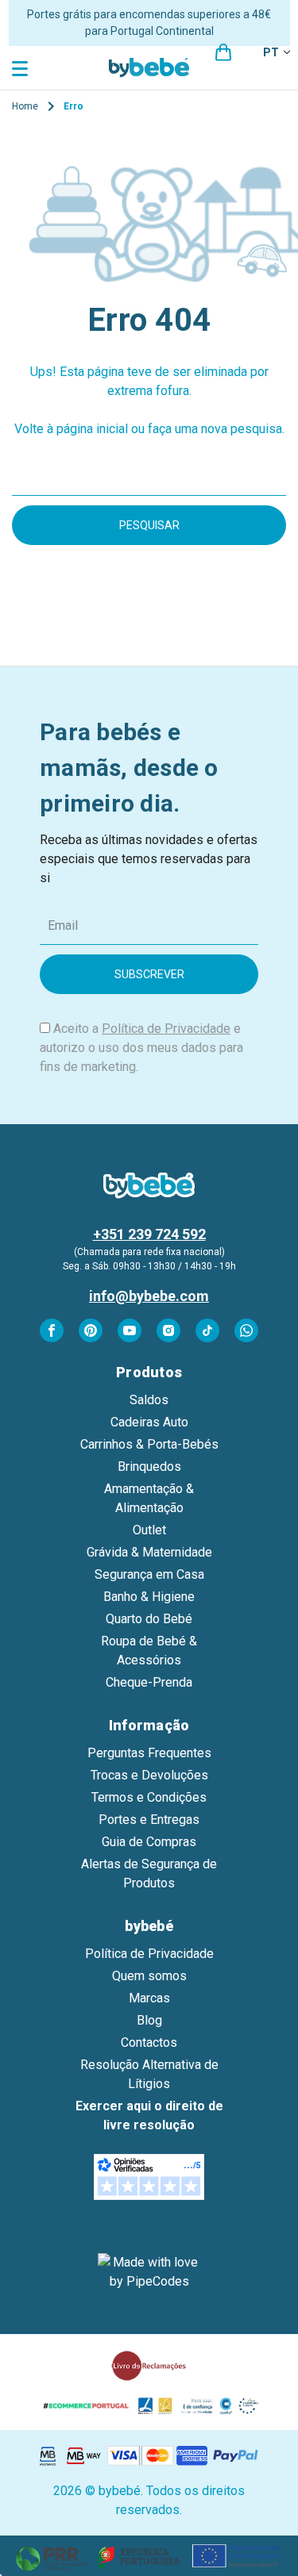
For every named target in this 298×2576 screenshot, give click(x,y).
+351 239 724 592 (149, 1234)
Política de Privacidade (166, 1029)
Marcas (149, 1998)
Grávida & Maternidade (149, 1552)
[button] (149, 2556)
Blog (149, 2020)
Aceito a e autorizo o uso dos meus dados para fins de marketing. (141, 1048)
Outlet (149, 1530)
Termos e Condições (149, 1797)
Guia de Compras (149, 1842)
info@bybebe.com (149, 1296)
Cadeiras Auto (149, 1422)
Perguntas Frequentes (149, 1753)
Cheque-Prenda (149, 1682)
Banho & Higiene (149, 1597)
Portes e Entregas (149, 1820)
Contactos (149, 2042)
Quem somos (149, 1976)
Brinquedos (149, 1467)
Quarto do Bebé (149, 1619)
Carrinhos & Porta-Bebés (149, 1444)
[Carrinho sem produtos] (223, 52)
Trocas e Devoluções (149, 1775)
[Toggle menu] (22, 68)
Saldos (149, 1400)
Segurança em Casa (149, 1574)
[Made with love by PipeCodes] (149, 2272)
